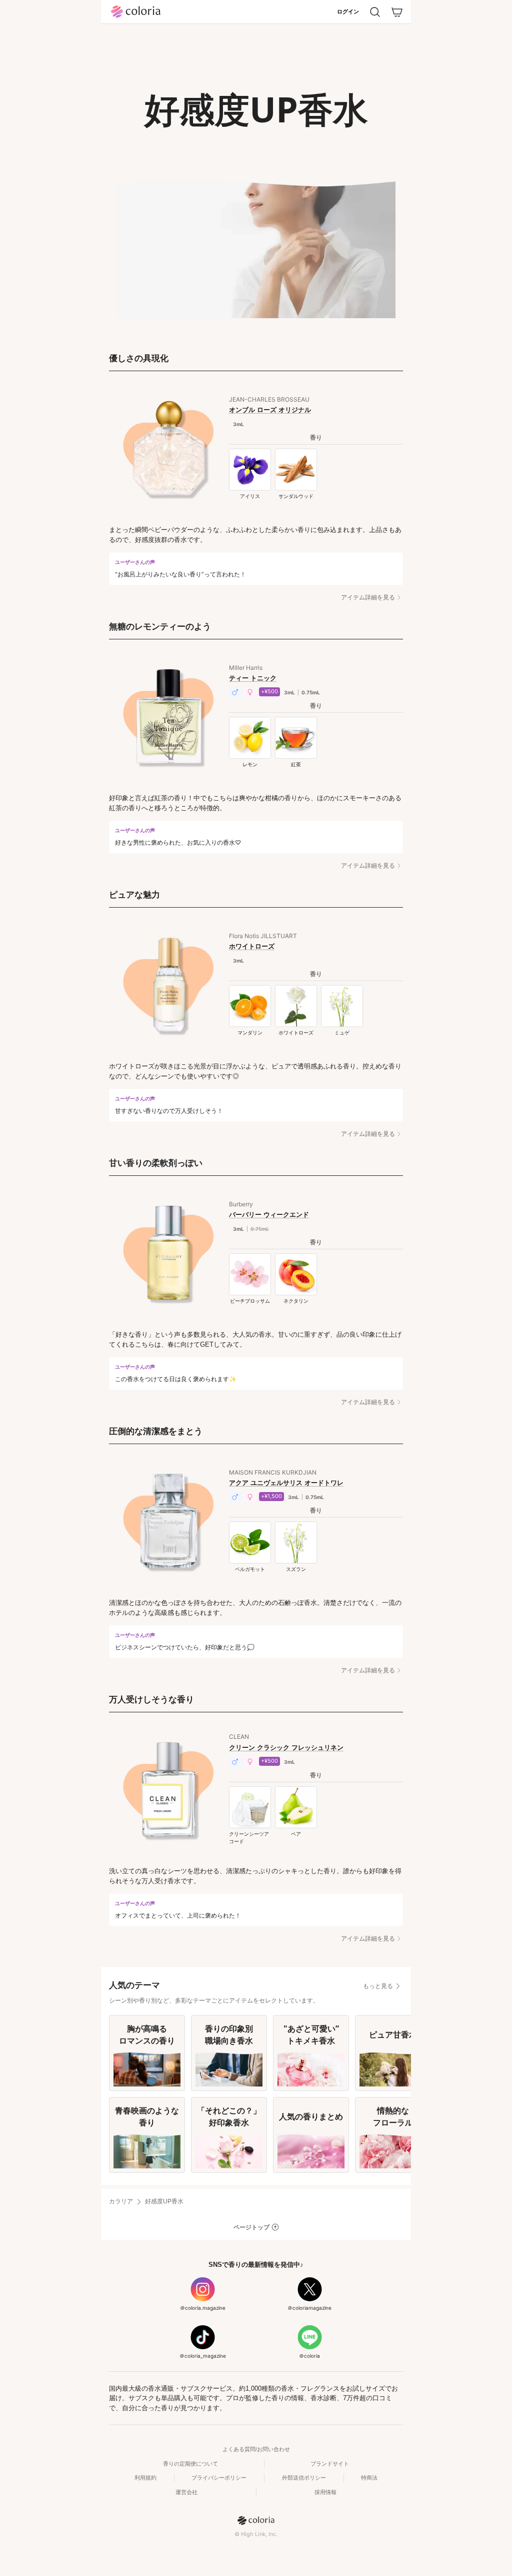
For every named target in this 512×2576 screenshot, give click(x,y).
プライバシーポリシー (219, 2478)
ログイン (348, 11)
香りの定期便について (190, 2464)
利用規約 (145, 2478)
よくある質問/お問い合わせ (256, 2449)
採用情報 (325, 2492)
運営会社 (186, 2492)
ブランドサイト (330, 2464)
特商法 (369, 2478)
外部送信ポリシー (304, 2478)
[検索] (375, 12)
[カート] (397, 12)
